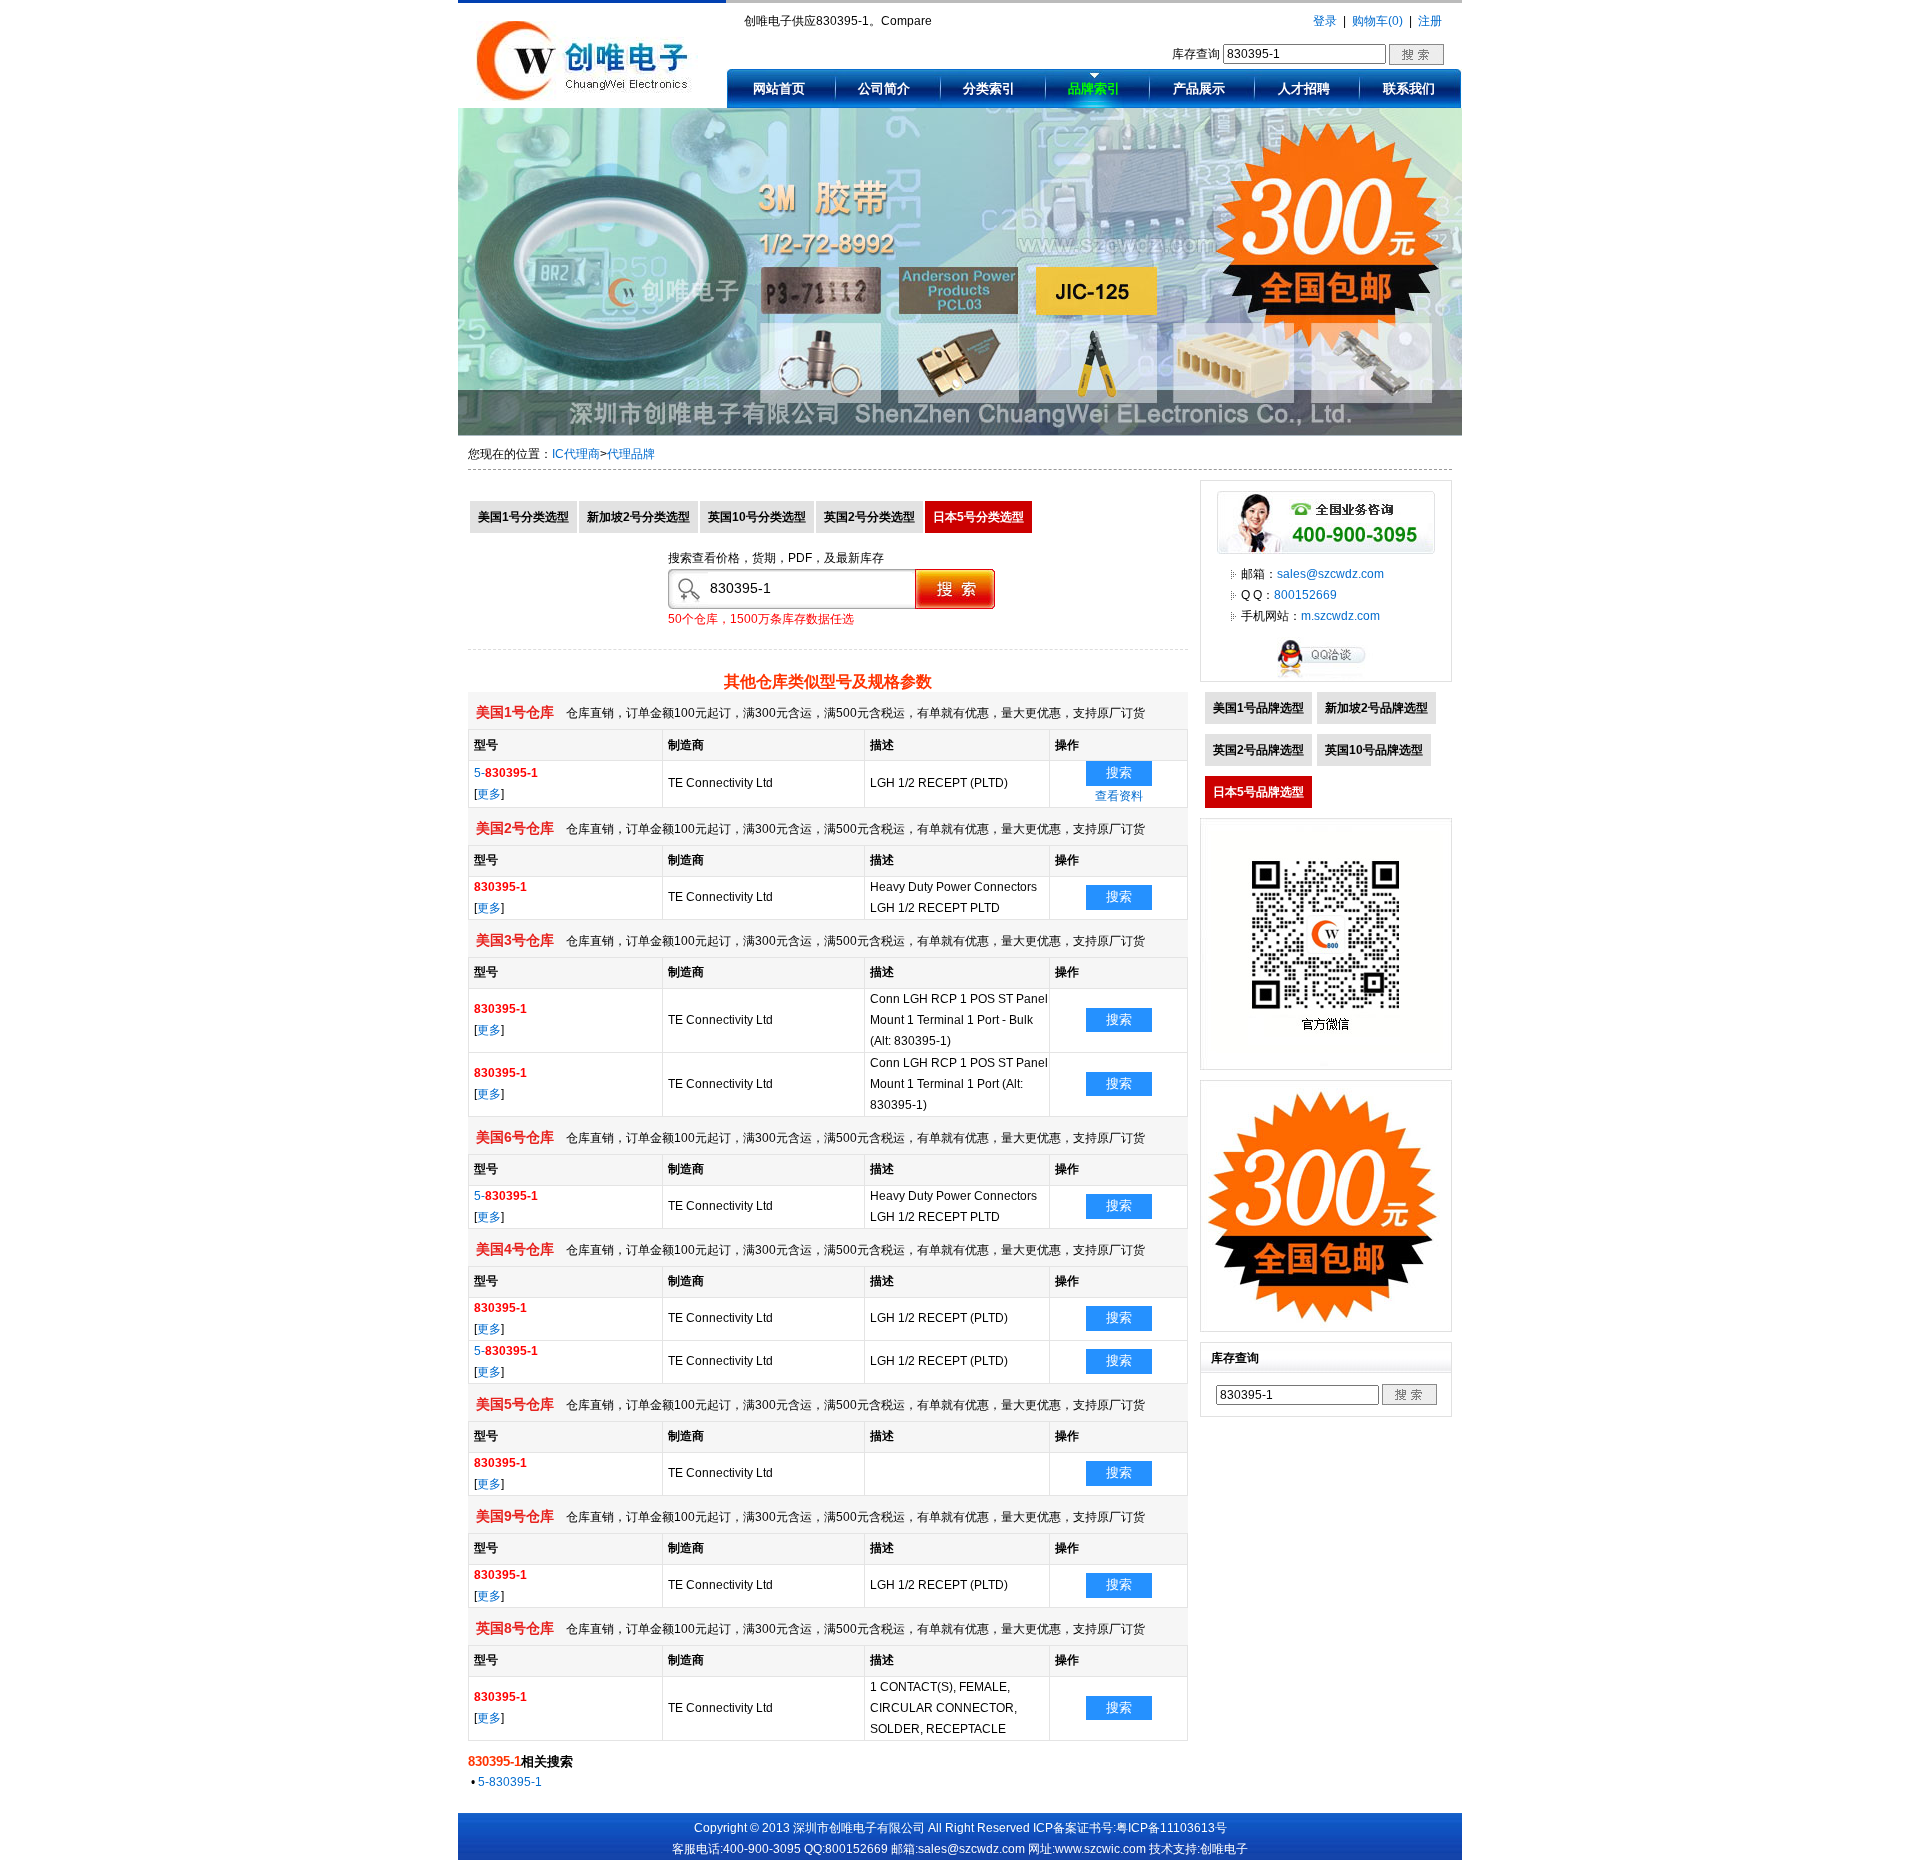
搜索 (1119, 772)
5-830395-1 (510, 1782)
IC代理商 (576, 454)
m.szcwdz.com (1340, 616)
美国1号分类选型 (523, 517)
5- (506, 773)
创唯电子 (1224, 1849)
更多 (489, 794)
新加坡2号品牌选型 (1376, 708)
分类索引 (989, 88)
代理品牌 (631, 454)
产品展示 (1199, 88)
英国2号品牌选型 (1258, 750)
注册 (1430, 21)
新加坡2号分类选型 (638, 517)
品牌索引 (1094, 88)
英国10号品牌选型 (1374, 750)
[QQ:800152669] (1326, 677)
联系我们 (1409, 88)
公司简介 (884, 88)
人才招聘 (1304, 88)
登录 (1325, 21)
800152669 (1305, 595)
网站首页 (779, 88)
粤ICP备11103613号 (1171, 1828)
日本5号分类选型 (978, 517)
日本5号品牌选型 (1258, 792)
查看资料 (1119, 796)
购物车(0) (1377, 21)
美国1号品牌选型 (1258, 708)
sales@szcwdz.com (1330, 574)
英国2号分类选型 (869, 517)
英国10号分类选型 (757, 517)
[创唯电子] (587, 97)
